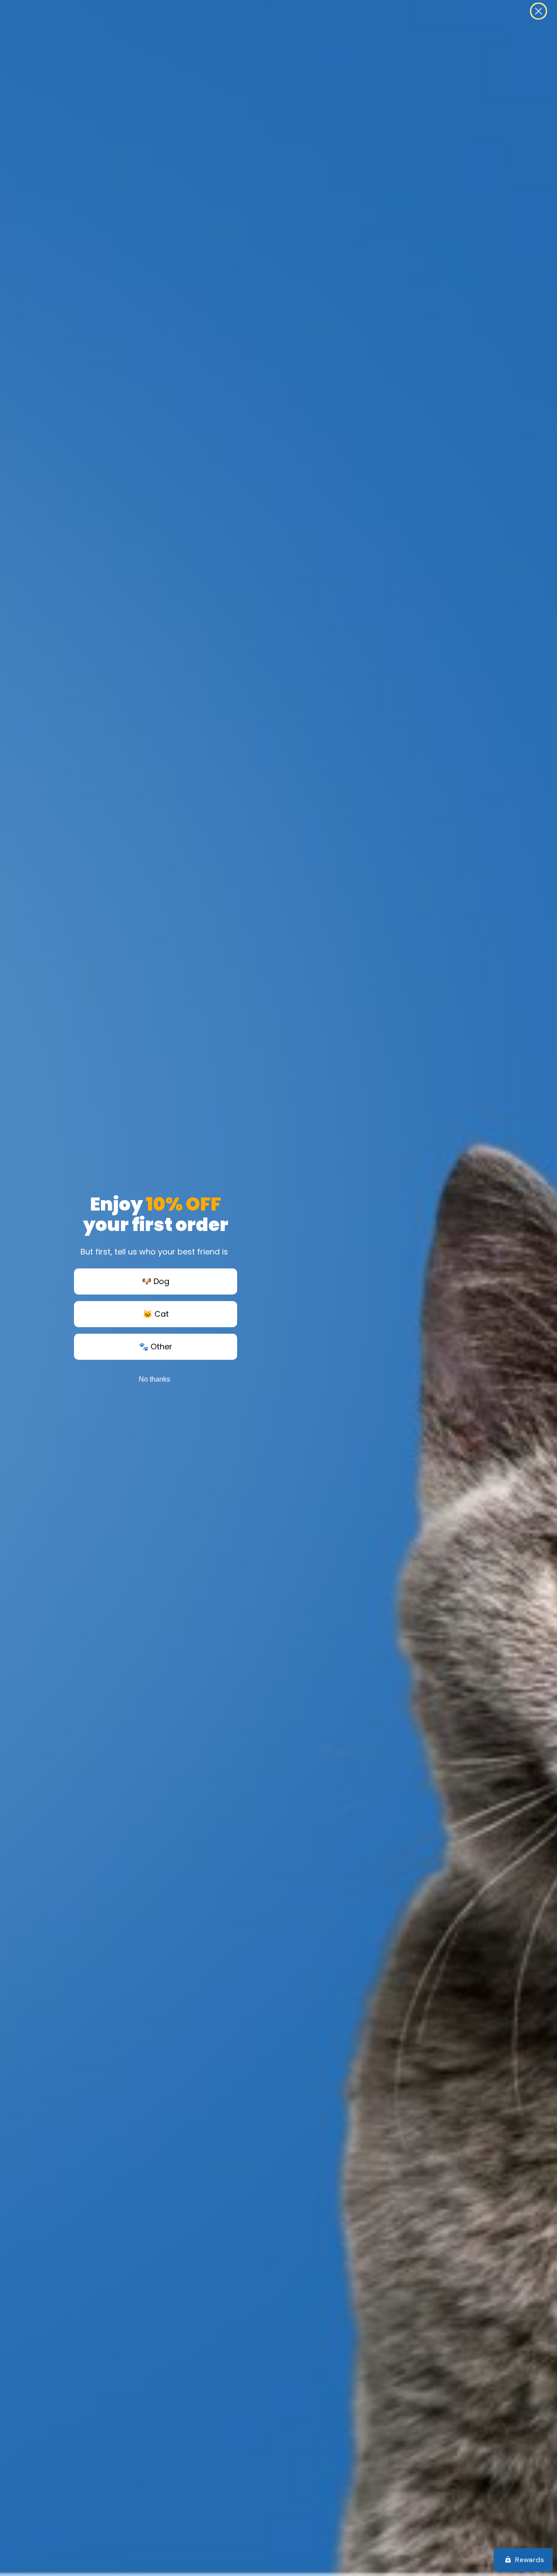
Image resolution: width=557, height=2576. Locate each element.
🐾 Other (156, 1347)
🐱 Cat (156, 1314)
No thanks (154, 1379)
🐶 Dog (156, 1281)
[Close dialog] (539, 11)
